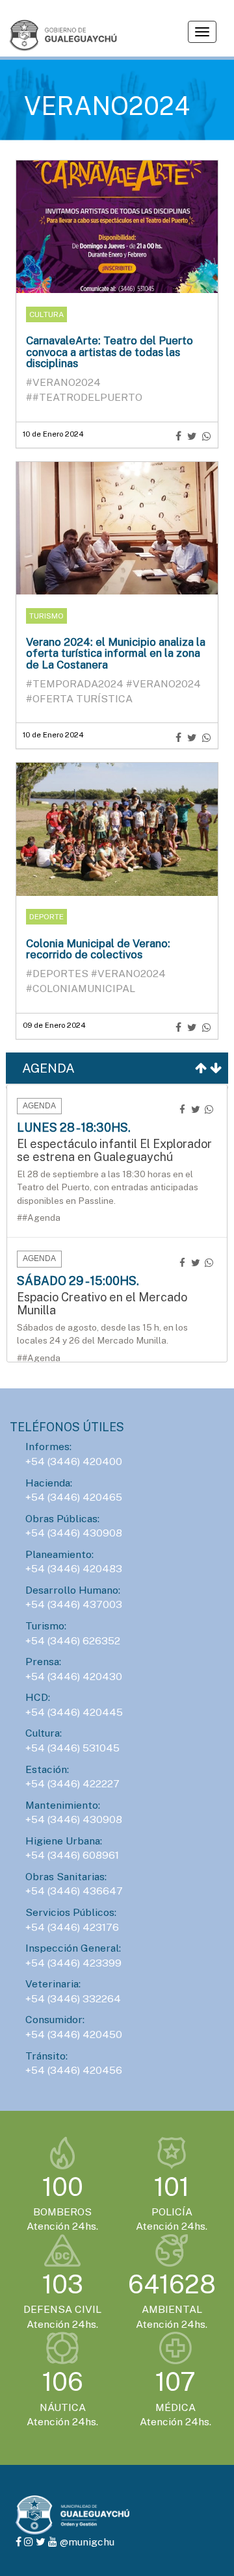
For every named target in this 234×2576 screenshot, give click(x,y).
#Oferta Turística (79, 699)
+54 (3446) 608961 (72, 1855)
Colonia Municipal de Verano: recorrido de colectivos (98, 949)
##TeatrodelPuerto (84, 397)
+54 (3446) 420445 (74, 1712)
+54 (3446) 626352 (73, 1641)
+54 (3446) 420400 (74, 1461)
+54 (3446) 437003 (74, 1604)
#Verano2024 (63, 382)
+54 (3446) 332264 (73, 1999)
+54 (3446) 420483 (74, 1569)
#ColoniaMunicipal (81, 988)
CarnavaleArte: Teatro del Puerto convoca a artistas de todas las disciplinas (110, 352)
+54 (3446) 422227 (72, 1784)
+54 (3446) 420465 (74, 1497)
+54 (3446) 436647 (74, 1891)
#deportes (58, 974)
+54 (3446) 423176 (72, 1927)
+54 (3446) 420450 (74, 2034)
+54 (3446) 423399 (73, 1963)
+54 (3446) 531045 (72, 1748)
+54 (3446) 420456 (74, 2070)
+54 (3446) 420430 (74, 1677)
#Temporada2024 (76, 684)
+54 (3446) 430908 (74, 1533)
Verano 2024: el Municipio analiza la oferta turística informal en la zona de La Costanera (116, 653)
